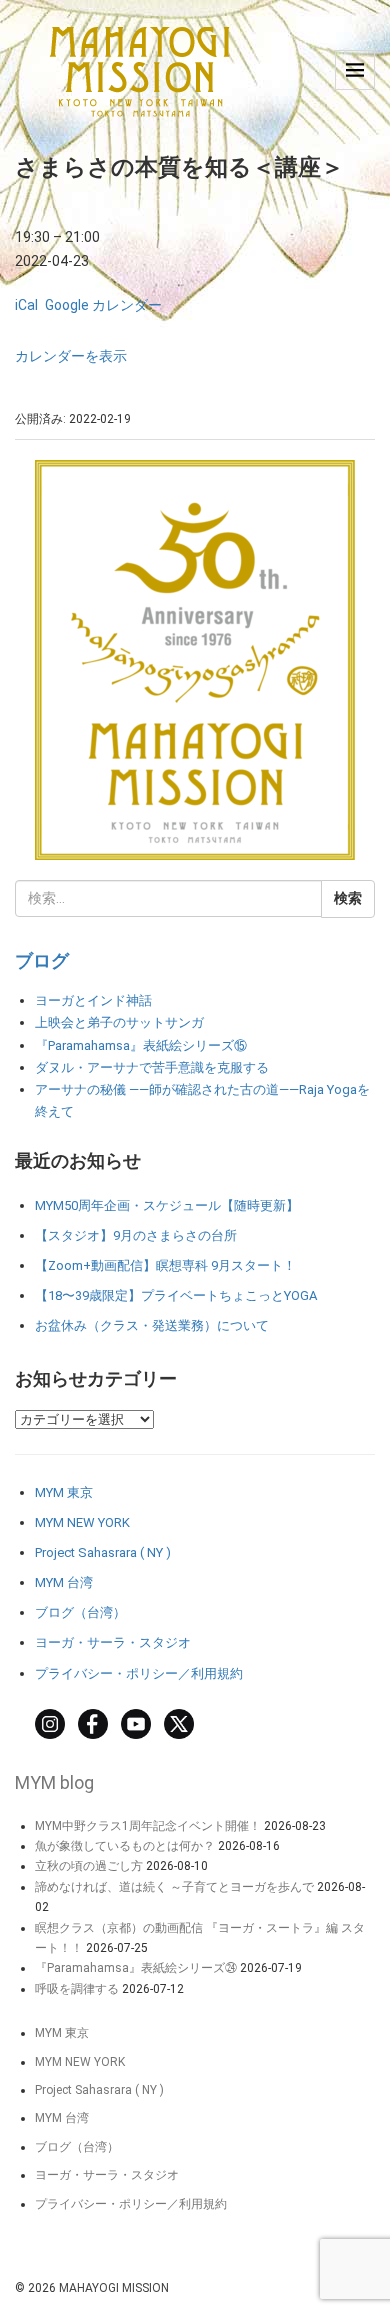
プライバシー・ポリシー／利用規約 (139, 1673)
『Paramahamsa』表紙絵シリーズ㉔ (136, 1968)
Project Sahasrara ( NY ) (103, 1552)
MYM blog (54, 1782)
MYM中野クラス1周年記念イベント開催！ (148, 1826)
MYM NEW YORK (82, 1522)
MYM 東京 (64, 1492)
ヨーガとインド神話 (93, 1000)
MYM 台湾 (64, 1582)
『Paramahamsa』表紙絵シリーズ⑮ (141, 1045)
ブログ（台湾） (80, 1612)
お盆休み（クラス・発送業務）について (152, 1325)
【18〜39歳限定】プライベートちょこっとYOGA (176, 1295)
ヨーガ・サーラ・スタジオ (113, 1642)
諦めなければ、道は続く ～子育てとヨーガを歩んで (174, 1887)
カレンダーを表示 (71, 356)
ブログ (42, 960)
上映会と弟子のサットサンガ (119, 1022)
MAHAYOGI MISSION (114, 2288)
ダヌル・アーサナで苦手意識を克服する (152, 1067)
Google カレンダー (103, 305)
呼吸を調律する (77, 1989)
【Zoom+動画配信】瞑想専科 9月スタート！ (165, 1265)
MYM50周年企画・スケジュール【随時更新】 (167, 1205)
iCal (26, 305)
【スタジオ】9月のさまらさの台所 (136, 1235)
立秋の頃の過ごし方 (89, 1866)
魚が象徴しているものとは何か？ (125, 1846)
